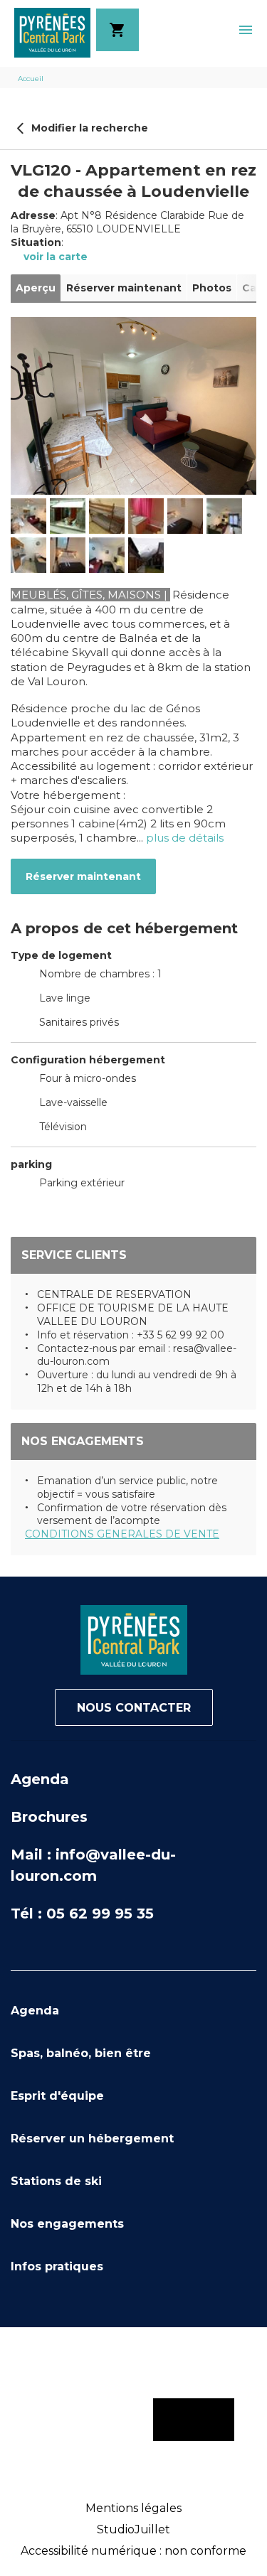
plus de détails (185, 838)
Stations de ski (56, 2181)
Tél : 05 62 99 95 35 (82, 1914)
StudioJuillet (133, 2529)
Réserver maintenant (83, 876)
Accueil (31, 79)
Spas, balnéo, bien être (81, 2053)
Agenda (40, 1779)
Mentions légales (133, 2508)
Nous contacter (134, 1708)
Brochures (49, 1817)
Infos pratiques (57, 2266)
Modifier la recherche (88, 128)
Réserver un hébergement (92, 2138)
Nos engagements (67, 2224)
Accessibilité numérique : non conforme (133, 2551)
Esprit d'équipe (57, 2096)
